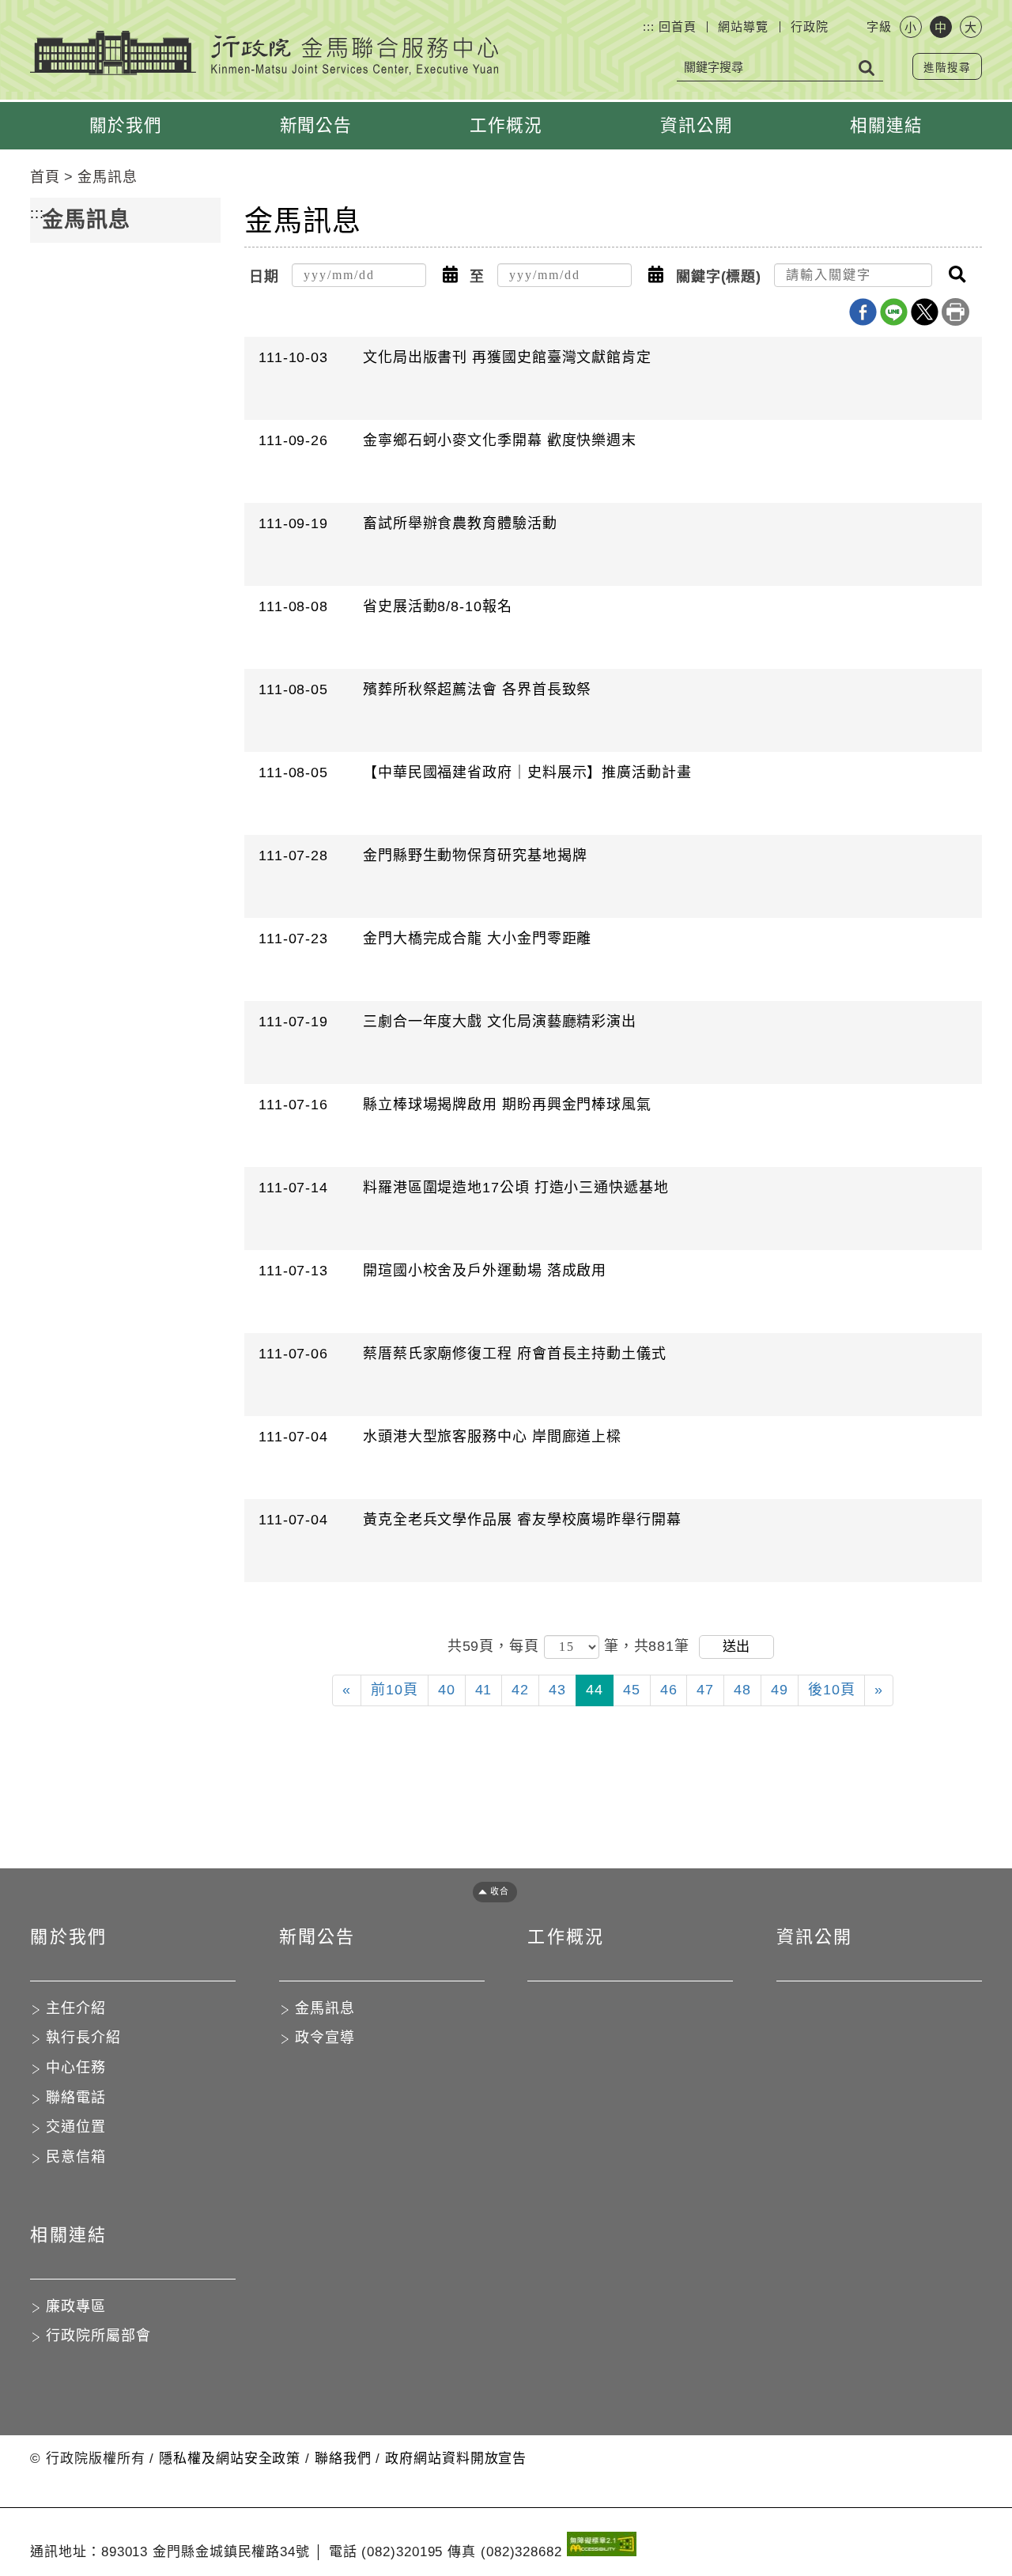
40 (447, 1690)
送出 (736, 1647)
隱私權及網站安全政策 (230, 2459)
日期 (264, 277)
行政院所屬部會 (98, 2336)
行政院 (810, 26)
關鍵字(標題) (719, 277)
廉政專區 (76, 2306)
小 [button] (910, 27)
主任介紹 (76, 2008)
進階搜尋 (947, 68)
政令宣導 (325, 2038)
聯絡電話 (76, 2098)
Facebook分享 (863, 312)
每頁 (527, 1646)
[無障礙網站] (602, 2547)
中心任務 (76, 2068)
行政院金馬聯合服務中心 (264, 53)
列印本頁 (955, 312)
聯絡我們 (343, 2459)
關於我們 (126, 125)
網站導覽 (743, 26)
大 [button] (970, 27)
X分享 (925, 312)
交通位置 (76, 2127)
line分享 (894, 312)
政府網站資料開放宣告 (456, 2459)
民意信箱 (76, 2157)
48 (742, 1690)
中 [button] (940, 27)
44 (595, 1690)
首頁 (45, 177)
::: (649, 26)
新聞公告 (316, 125)
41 (484, 1690)
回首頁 (678, 26)
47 (705, 1690)
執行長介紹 (83, 2038)
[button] (450, 275)
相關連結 (886, 125)
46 (669, 1690)
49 (780, 1690)
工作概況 (506, 125)
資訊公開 (697, 125)
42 (520, 1690)
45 (632, 1690)
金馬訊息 (108, 177)
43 (557, 1690)
